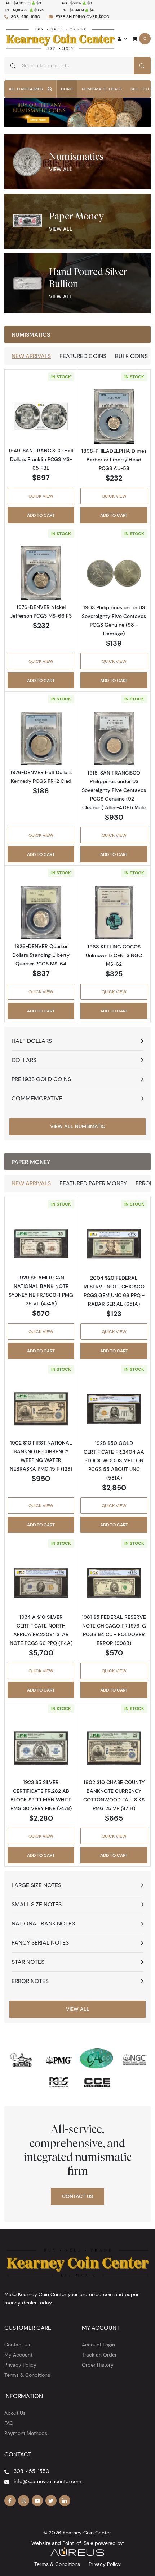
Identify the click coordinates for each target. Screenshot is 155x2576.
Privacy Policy (20, 2365)
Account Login (98, 2345)
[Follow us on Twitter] (51, 2501)
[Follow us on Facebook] (10, 2501)
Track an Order (99, 2355)
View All (61, 169)
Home (67, 89)
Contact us (17, 2345)
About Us (15, 2413)
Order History (98, 2365)
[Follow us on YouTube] (37, 2501)
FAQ (9, 2423)
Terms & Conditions (27, 2375)
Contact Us (77, 2196)
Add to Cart (41, 515)
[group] (77, 112)
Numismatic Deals (102, 89)
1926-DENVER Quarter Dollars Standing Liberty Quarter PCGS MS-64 (41, 955)
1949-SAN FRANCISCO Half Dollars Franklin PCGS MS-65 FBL (41, 459)
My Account (18, 2355)
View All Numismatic (78, 1126)
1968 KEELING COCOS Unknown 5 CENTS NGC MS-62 (114, 955)
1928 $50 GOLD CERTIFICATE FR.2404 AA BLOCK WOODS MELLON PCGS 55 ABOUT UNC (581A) (114, 1460)
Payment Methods (26, 2433)
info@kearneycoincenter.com (48, 2481)
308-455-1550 (25, 16)
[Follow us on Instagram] (24, 2501)
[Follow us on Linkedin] (65, 2501)
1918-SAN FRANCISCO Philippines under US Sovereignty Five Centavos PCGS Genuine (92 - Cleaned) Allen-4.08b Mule (114, 790)
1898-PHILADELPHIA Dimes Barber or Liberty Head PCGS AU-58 (114, 460)
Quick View (41, 496)
